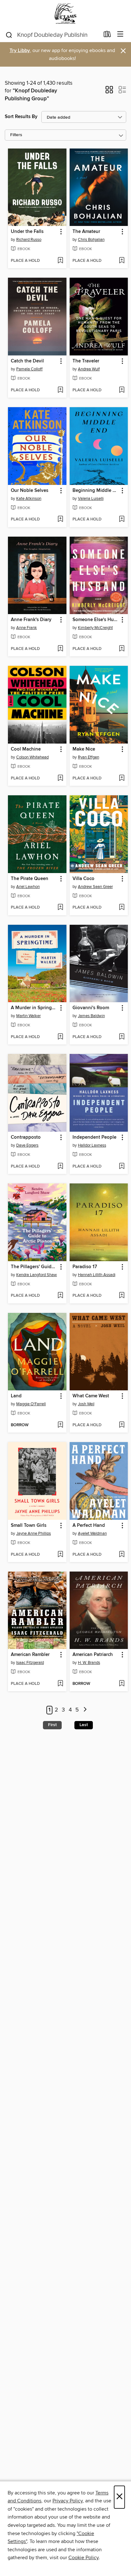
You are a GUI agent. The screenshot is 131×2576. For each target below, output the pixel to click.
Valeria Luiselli (91, 499)
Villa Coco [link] (83, 879)
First (52, 1725)
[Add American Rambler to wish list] (60, 1684)
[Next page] (85, 1710)
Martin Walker (28, 1016)
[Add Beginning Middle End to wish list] (122, 520)
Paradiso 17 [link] (85, 1267)
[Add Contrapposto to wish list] (60, 1167)
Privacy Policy (68, 2501)
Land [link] (16, 1396)
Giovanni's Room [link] (91, 1008)
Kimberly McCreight (95, 628)
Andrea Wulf (89, 369)
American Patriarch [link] (93, 1655)
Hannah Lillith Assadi (97, 1275)
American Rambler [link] (30, 1655)
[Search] (9, 35)
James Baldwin (91, 1016)
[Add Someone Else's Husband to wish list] (122, 649)
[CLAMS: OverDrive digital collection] (65, 13)
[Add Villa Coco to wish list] (122, 908)
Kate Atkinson (29, 499)
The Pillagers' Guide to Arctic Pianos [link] (34, 1267)
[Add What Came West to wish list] (122, 1425)
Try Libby (20, 51)
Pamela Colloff (29, 369)
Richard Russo (29, 240)
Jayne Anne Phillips (34, 1533)
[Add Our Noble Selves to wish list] (60, 520)
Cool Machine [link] (26, 749)
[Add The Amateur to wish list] (122, 261)
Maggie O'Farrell (31, 1404)
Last (84, 1725)
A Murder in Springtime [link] (34, 1008)
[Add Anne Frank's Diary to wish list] (60, 649)
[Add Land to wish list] (60, 1425)
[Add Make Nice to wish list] (122, 778)
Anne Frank (27, 628)
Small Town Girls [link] (29, 1526)
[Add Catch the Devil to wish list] (60, 390)
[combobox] (52, 35)
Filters (16, 135)
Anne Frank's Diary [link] (31, 620)
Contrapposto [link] (26, 1137)
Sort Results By (21, 117)
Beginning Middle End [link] (96, 491)
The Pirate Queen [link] (30, 879)
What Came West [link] (91, 1396)
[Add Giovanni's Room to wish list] (122, 1037)
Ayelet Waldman (92, 1533)
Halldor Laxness (92, 1145)
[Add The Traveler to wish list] (122, 390)
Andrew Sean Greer (95, 887)
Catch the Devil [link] (27, 361)
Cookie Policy (83, 2558)
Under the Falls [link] (27, 232)
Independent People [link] (94, 1137)
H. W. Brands (89, 1663)
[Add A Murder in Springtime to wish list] (60, 1037)
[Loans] (107, 36)
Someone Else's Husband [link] (96, 620)
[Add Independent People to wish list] (122, 1167)
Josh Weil (86, 1404)
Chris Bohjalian (91, 240)
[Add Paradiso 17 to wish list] (122, 1296)
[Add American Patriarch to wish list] (122, 1684)
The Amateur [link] (86, 232)
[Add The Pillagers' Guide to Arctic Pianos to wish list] (60, 1296)
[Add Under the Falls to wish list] (60, 261)
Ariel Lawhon (28, 887)
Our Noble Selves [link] (30, 491)
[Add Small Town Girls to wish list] (60, 1555)
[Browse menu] (120, 34)
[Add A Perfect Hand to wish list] (122, 1555)
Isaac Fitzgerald (30, 1663)
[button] (109, 92)
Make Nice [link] (84, 749)
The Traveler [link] (86, 361)
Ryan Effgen (89, 757)
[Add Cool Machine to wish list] (60, 778)
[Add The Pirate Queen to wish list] (60, 908)
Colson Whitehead (32, 757)
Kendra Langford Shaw (37, 1275)
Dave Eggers (27, 1145)
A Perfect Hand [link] (89, 1526)
